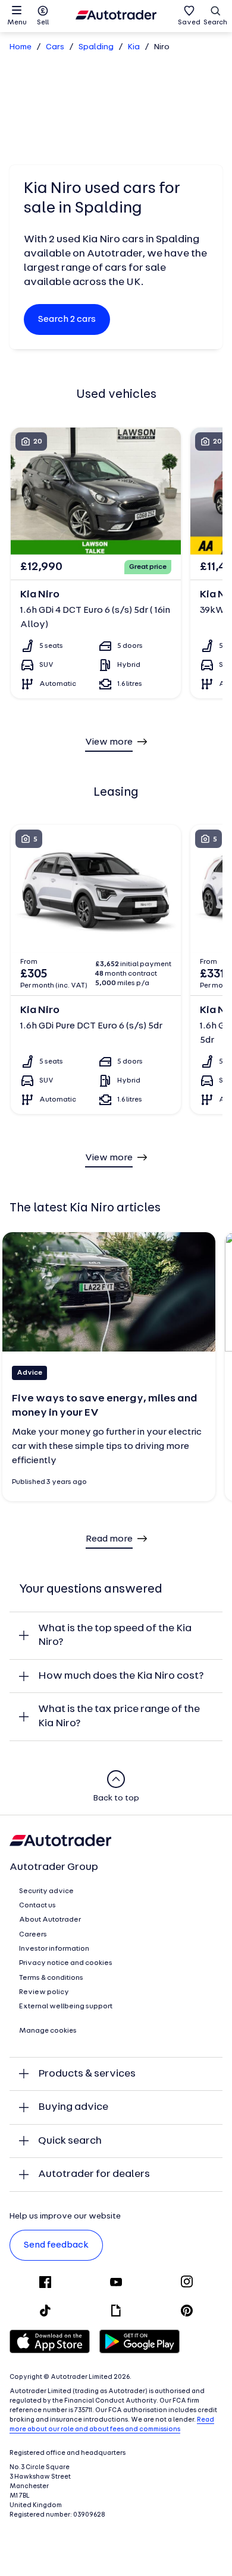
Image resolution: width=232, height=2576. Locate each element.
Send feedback (56, 2245)
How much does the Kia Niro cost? (121, 1676)
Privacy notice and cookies (66, 1963)
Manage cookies (48, 2031)
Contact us (37, 1906)
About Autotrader (50, 1920)
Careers (33, 1935)
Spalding (96, 47)
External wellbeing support (66, 2007)
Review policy (44, 1992)
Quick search (70, 2141)
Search (215, 23)
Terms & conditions (51, 1978)
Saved (189, 23)
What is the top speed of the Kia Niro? (115, 1636)
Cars (55, 47)
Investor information (54, 1949)
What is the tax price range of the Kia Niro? (119, 1716)
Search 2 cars (67, 319)
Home (21, 47)
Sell (43, 23)
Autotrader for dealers (94, 2174)
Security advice (46, 1891)
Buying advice (73, 2107)
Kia (134, 47)
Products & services (87, 2074)
